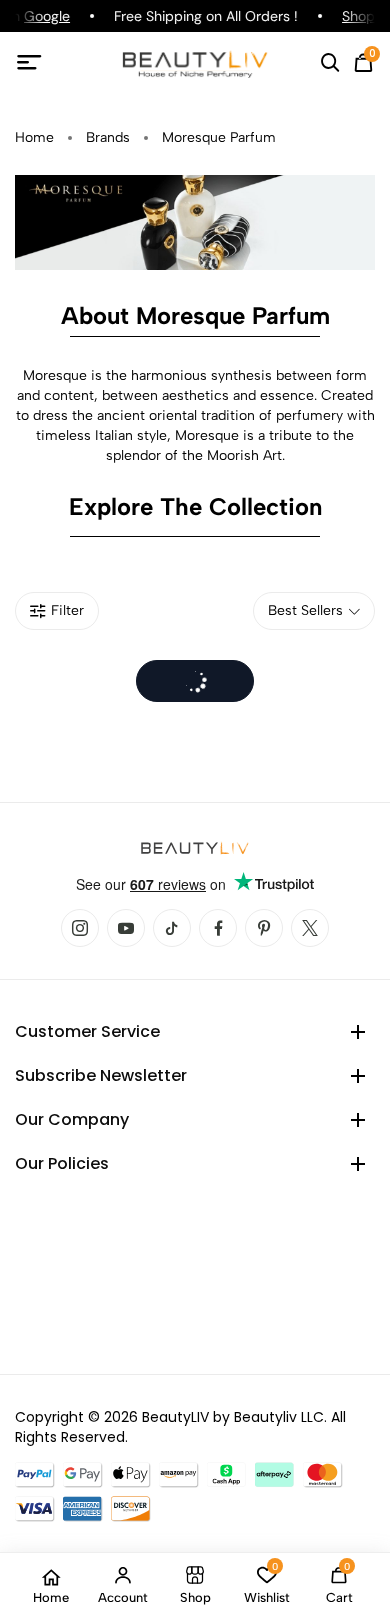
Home (34, 137)
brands (108, 137)
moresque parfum (219, 137)
